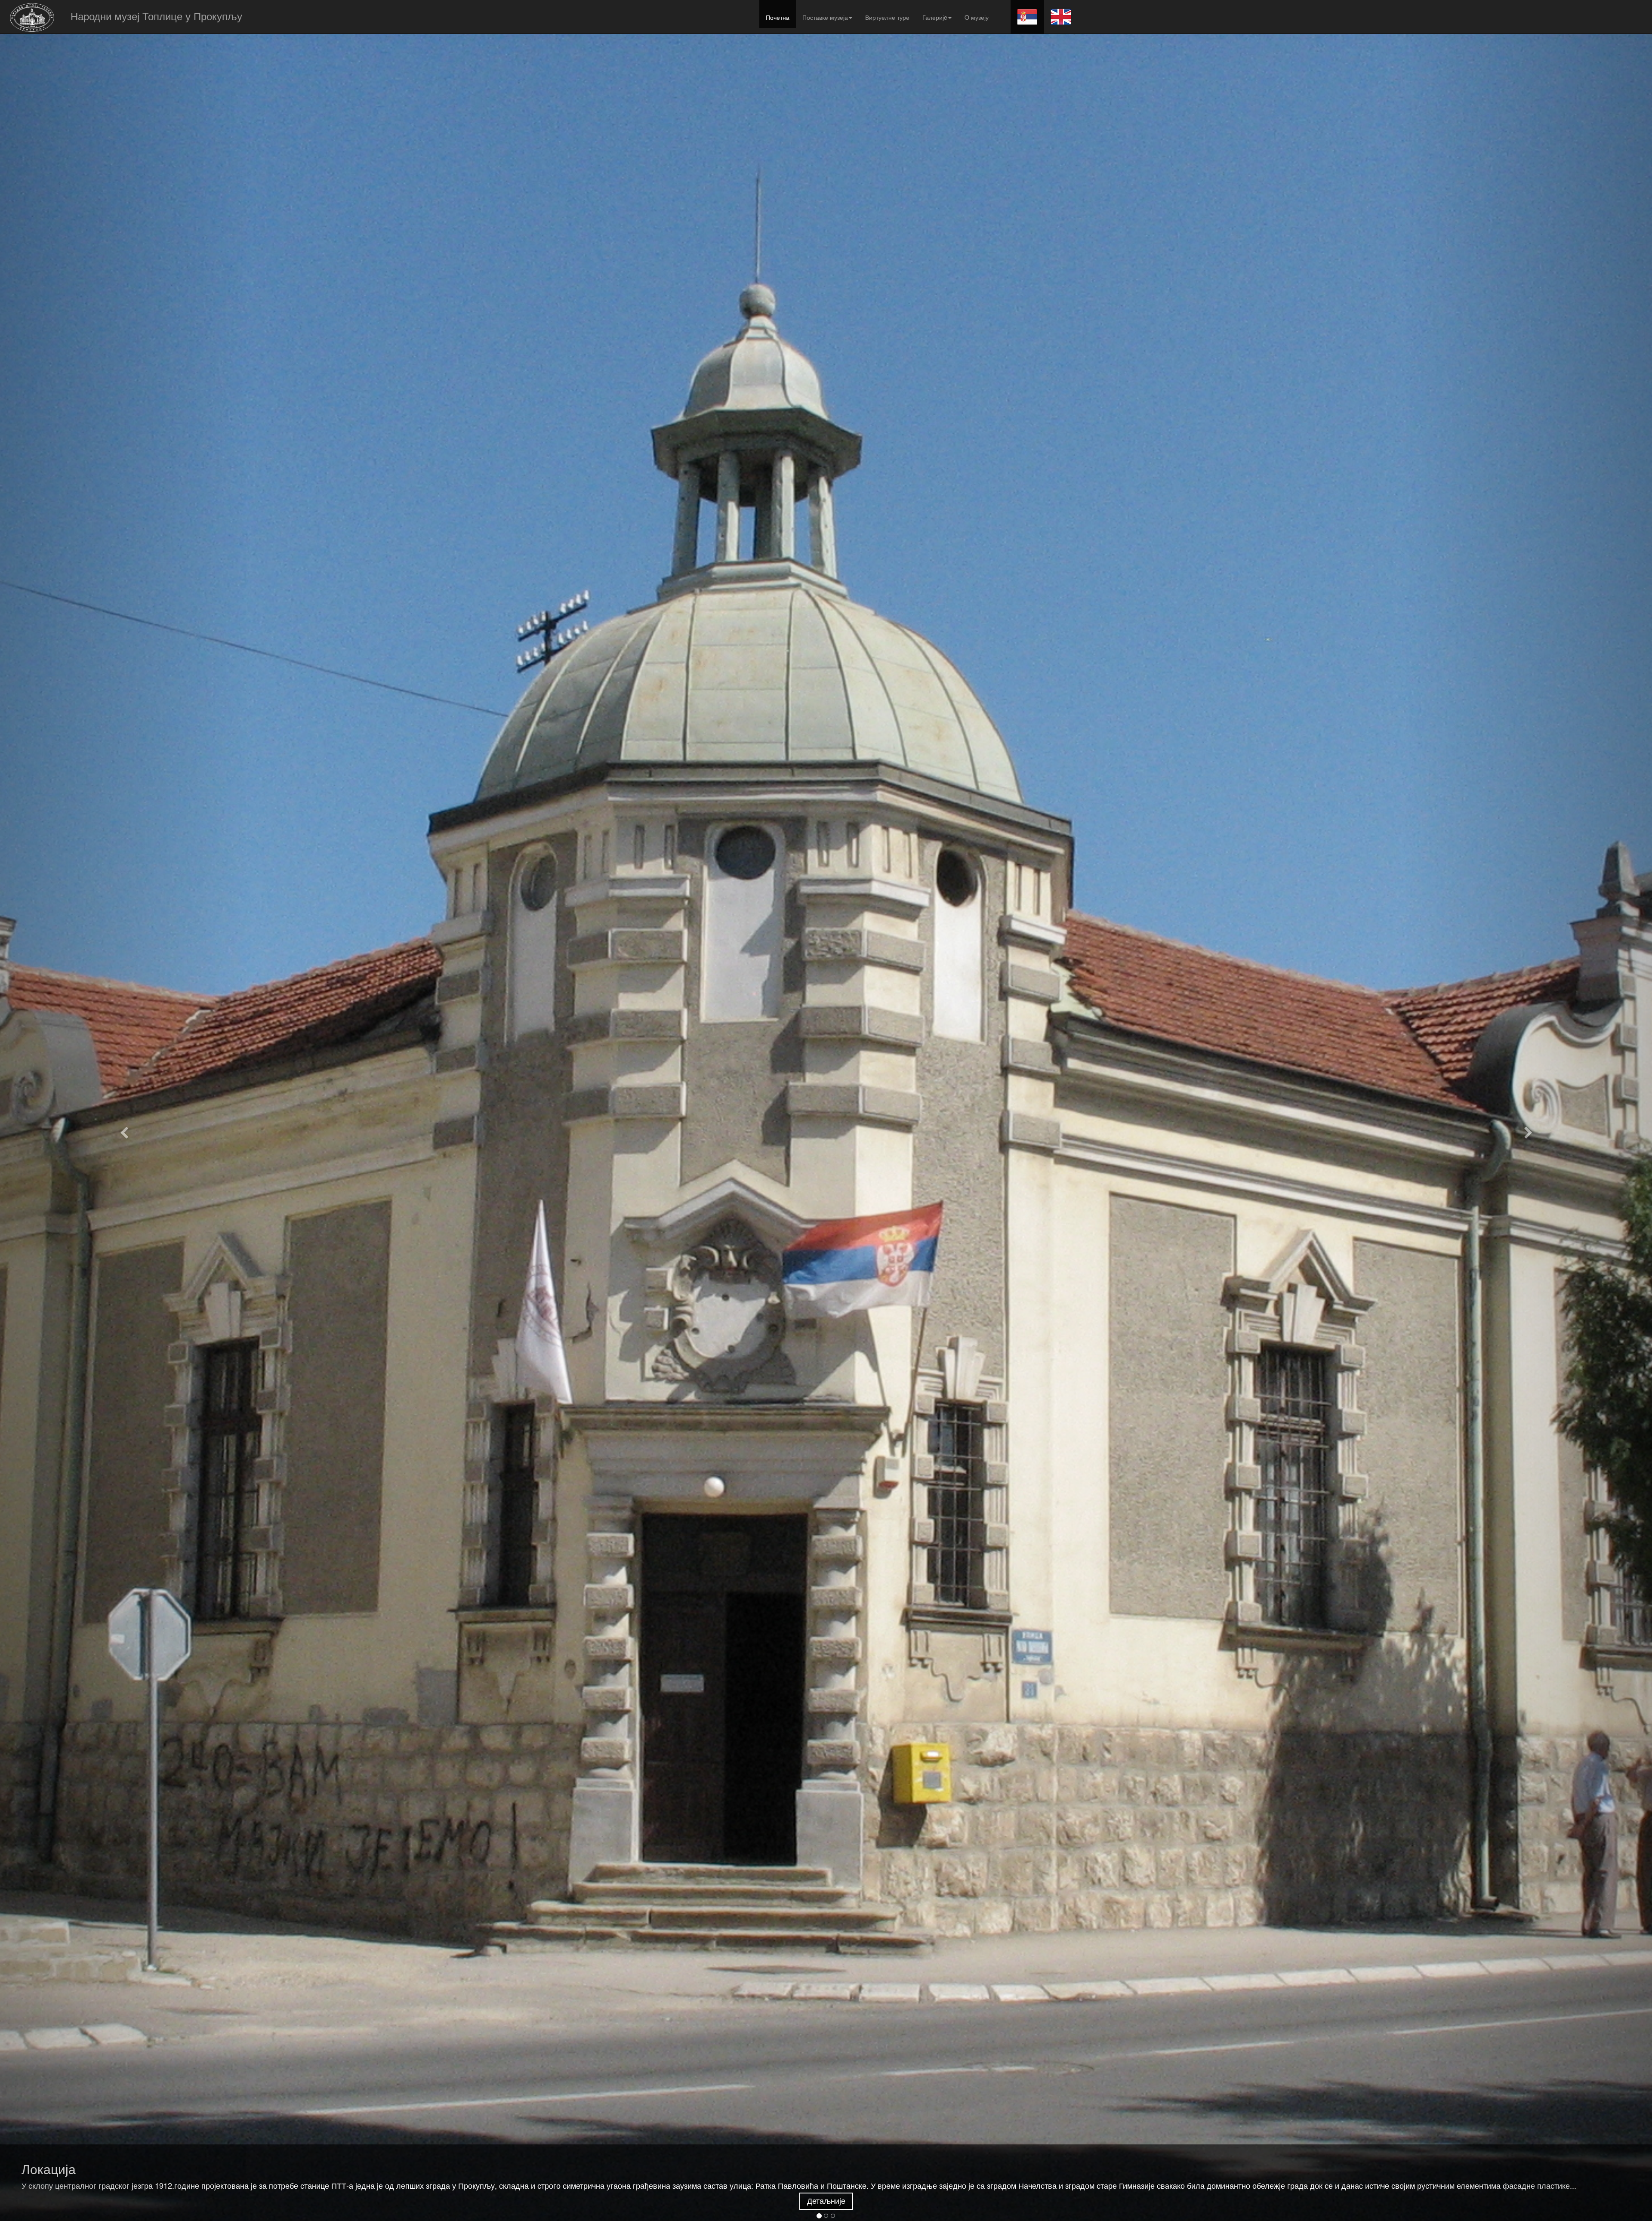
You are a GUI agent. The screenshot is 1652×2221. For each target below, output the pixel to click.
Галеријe (935, 17)
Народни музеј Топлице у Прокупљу (156, 15)
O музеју (977, 17)
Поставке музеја (825, 17)
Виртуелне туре (887, 17)
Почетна (778, 17)
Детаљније (826, 2201)
